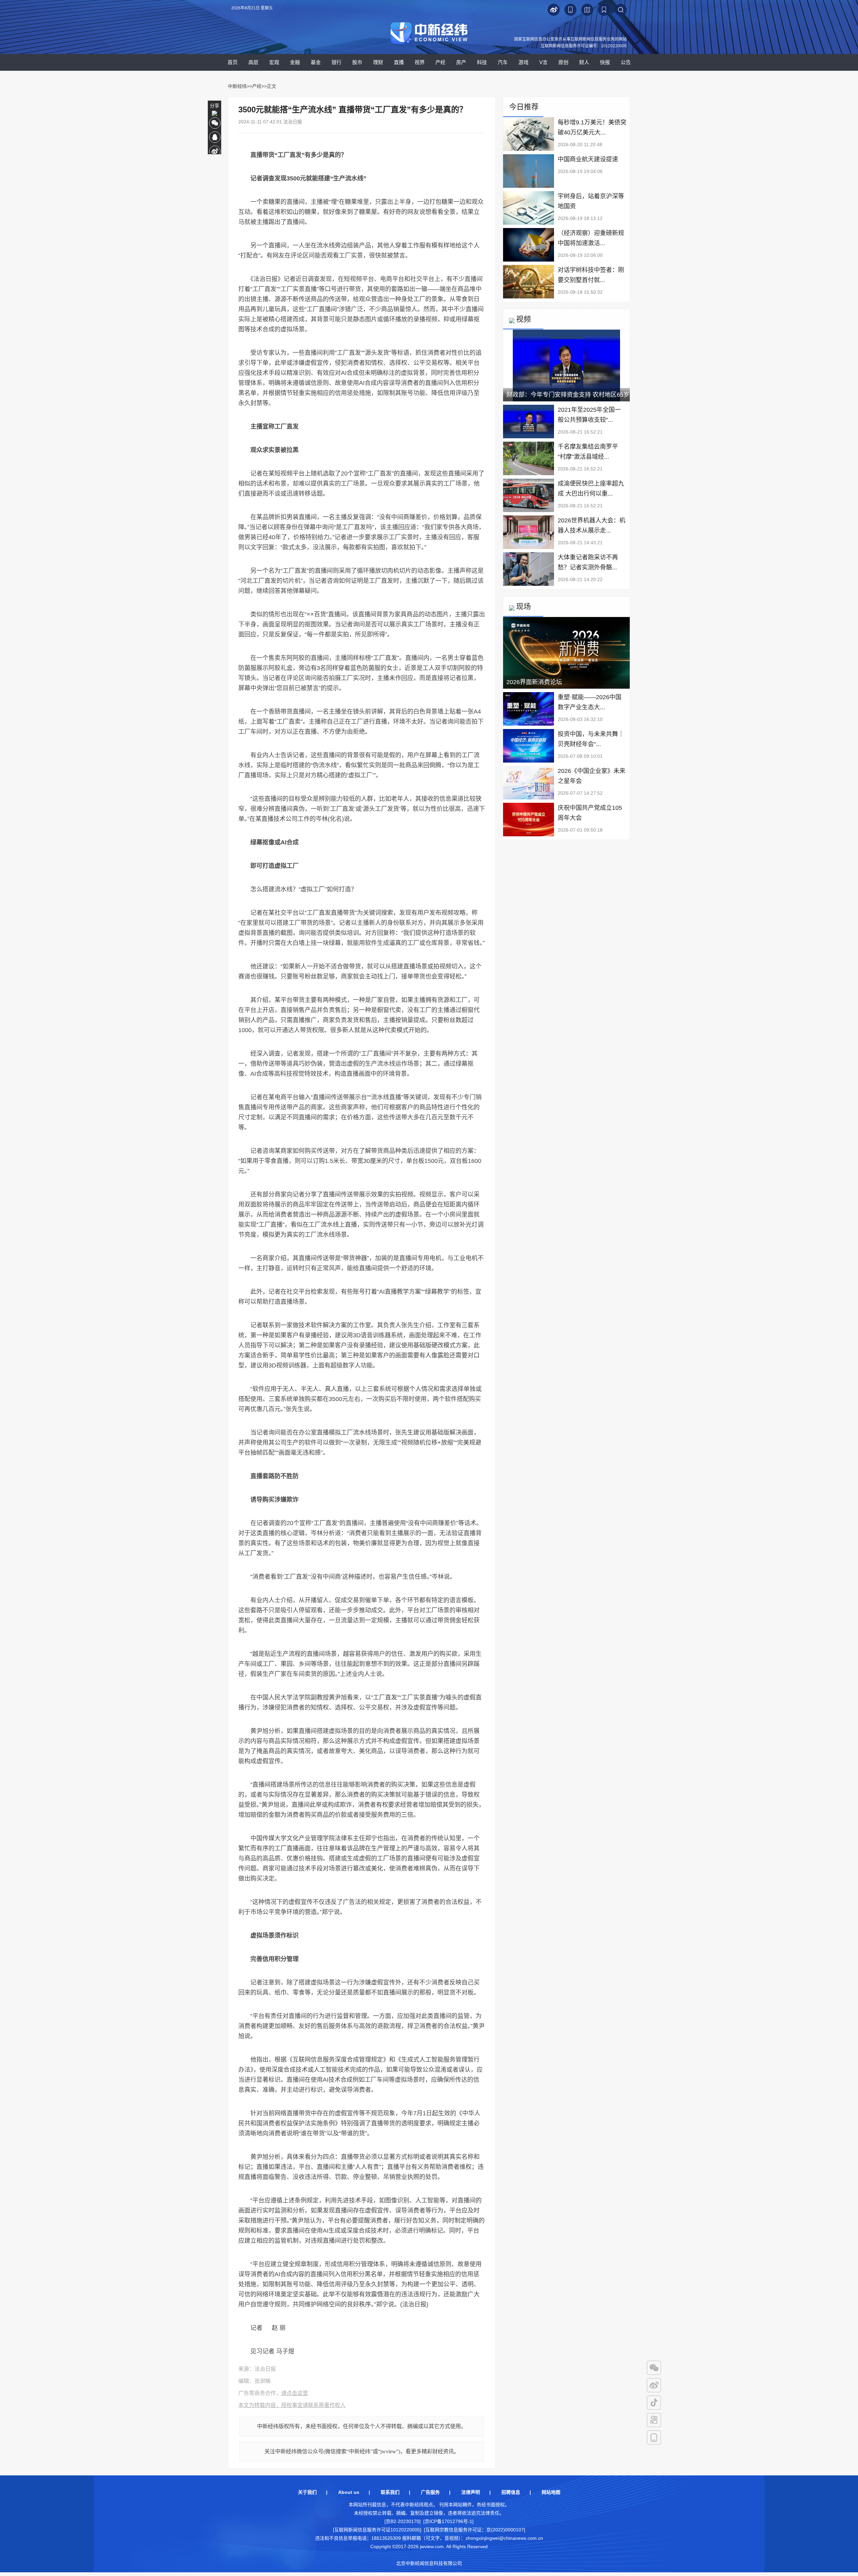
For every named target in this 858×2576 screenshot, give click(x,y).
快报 (605, 62)
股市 (357, 62)
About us (349, 2492)
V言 (543, 62)
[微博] (654, 2385)
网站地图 (551, 2492)
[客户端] (654, 2438)
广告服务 (430, 2492)
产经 (440, 62)
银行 (336, 62)
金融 (295, 62)
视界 (420, 62)
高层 (253, 62)
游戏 (524, 62)
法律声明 (471, 2492)
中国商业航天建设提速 (588, 159)
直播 (399, 62)
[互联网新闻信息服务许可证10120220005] (377, 2530)
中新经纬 (237, 86)
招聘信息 (511, 2492)
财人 (584, 62)
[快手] (654, 2420)
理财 (378, 62)
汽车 (503, 62)
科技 (482, 62)
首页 (233, 62)
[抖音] (654, 2403)
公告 (626, 62)
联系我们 (390, 2492)
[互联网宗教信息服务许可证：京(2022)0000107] (475, 2530)
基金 (316, 62)
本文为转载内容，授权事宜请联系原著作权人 (292, 2405)
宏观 (274, 62)
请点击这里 (295, 2393)
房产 (461, 62)
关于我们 (307, 2492)
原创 (563, 62)
